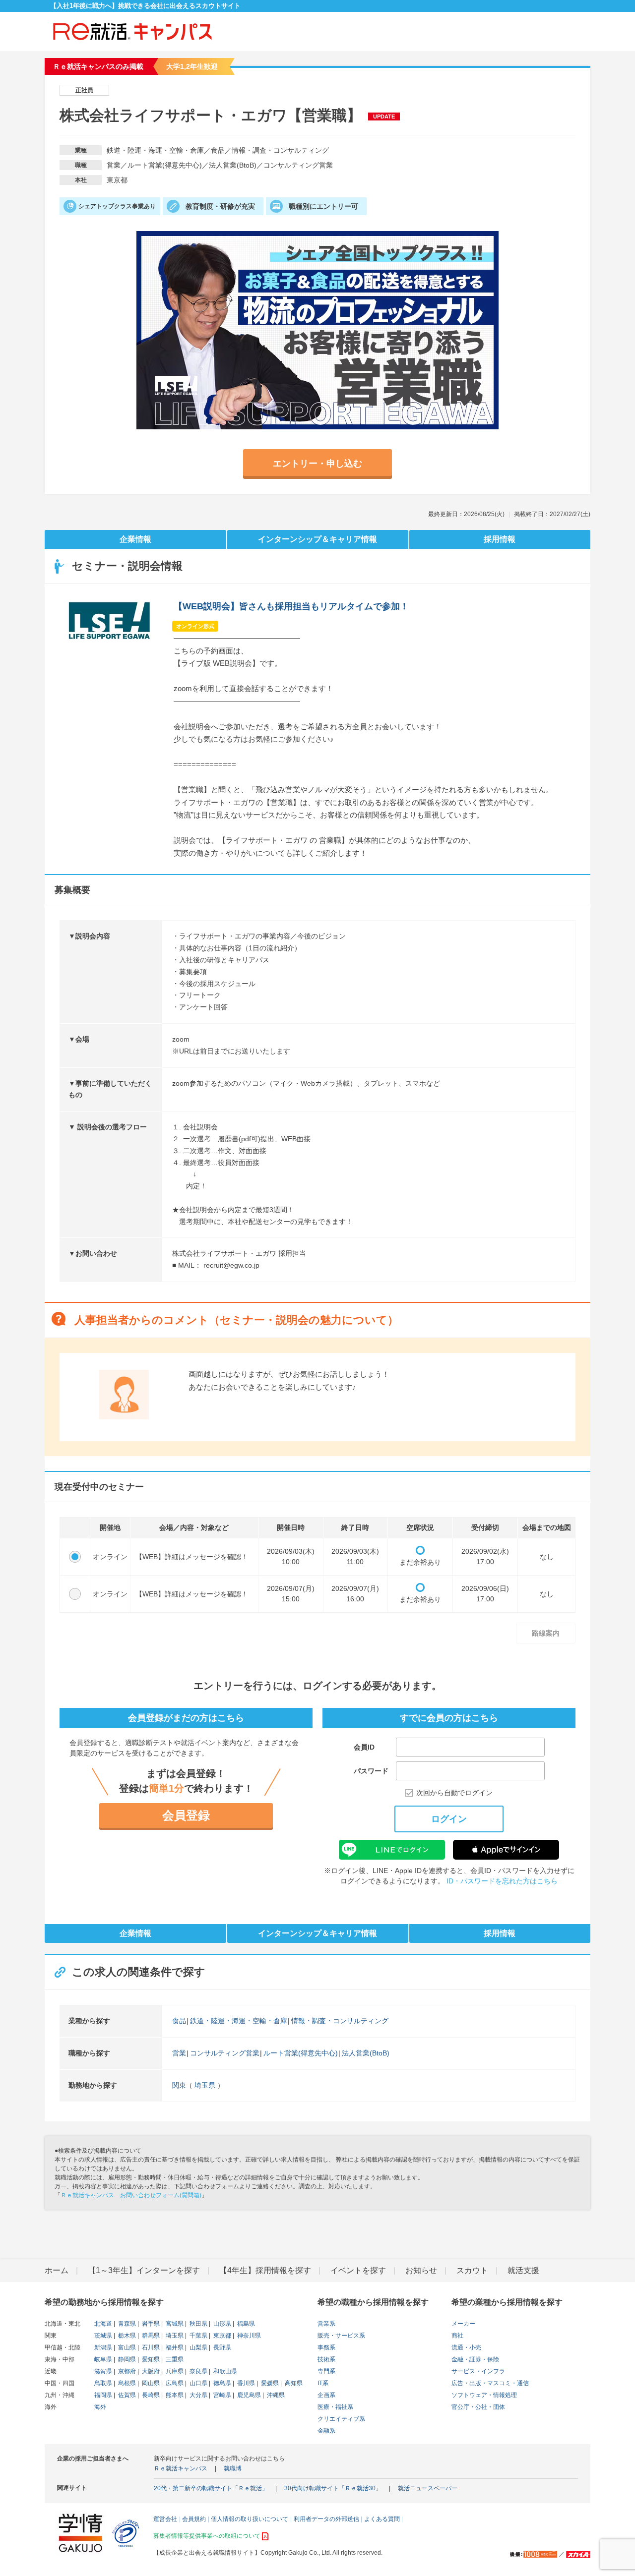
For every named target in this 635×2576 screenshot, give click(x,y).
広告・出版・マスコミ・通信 (490, 2383)
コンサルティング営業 (225, 2053)
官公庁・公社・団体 (478, 2407)
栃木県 (126, 2336)
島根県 (126, 2383)
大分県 (198, 2395)
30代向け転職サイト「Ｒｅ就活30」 (333, 2488)
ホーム (57, 2270)
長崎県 (150, 2395)
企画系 (326, 2395)
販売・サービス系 (341, 2336)
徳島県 (222, 2383)
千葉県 (198, 2336)
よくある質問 (382, 2519)
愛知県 (150, 2359)
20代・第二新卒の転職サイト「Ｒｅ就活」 (211, 2488)
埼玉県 (205, 2085)
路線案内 (546, 1633)
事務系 (326, 2347)
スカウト (472, 2270)
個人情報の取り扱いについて (250, 2519)
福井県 (174, 2347)
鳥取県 (103, 2383)
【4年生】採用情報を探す (265, 2270)
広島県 (174, 2383)
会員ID (364, 1747)
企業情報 (135, 539)
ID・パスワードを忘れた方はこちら (502, 1881)
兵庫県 (174, 2371)
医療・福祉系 (335, 2407)
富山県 (126, 2347)
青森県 (126, 2324)
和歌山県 (224, 2371)
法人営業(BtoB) (366, 2053)
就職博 (233, 2468)
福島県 (245, 2324)
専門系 (326, 2371)
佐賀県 (126, 2395)
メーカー (463, 2324)
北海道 (103, 2324)
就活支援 (523, 2270)
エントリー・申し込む (317, 464)
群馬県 (150, 2336)
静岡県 (126, 2359)
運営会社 (165, 2519)
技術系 (326, 2359)
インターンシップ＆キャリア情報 (317, 539)
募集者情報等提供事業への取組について (207, 2536)
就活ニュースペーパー (428, 2488)
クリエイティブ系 (341, 2419)
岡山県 (150, 2383)
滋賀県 (103, 2371)
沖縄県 (275, 2395)
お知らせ (421, 2270)
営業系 (326, 2324)
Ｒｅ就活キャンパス (181, 2468)
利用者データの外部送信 (326, 2519)
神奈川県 (248, 2336)
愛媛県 (269, 2383)
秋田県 (198, 2324)
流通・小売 (466, 2347)
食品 (179, 2021)
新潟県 (103, 2347)
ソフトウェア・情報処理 (484, 2395)
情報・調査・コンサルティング (340, 2021)
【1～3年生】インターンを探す (144, 2270)
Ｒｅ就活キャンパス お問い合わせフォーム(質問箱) (131, 2195)
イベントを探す (358, 2270)
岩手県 (150, 2324)
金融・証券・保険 (475, 2359)
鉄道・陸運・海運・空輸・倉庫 (239, 2021)
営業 (179, 2053)
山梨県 (198, 2347)
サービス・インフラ (478, 2371)
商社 (457, 2336)
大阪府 (150, 2371)
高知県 (293, 2383)
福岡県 (103, 2395)
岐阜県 (103, 2359)
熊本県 (174, 2395)
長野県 (222, 2347)
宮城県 (174, 2324)
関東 (179, 2085)
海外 (100, 2407)
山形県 (222, 2324)
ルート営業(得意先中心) (301, 2053)
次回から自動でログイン (454, 1793)
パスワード (371, 1771)
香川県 (245, 2383)
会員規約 (194, 2519)
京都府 (126, 2371)
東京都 (222, 2336)
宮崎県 (222, 2395)
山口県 (198, 2383)
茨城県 (103, 2336)
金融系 (326, 2431)
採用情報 (500, 539)
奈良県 (198, 2371)
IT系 (323, 2383)
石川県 (150, 2347)
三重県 (174, 2359)
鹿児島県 (248, 2395)
